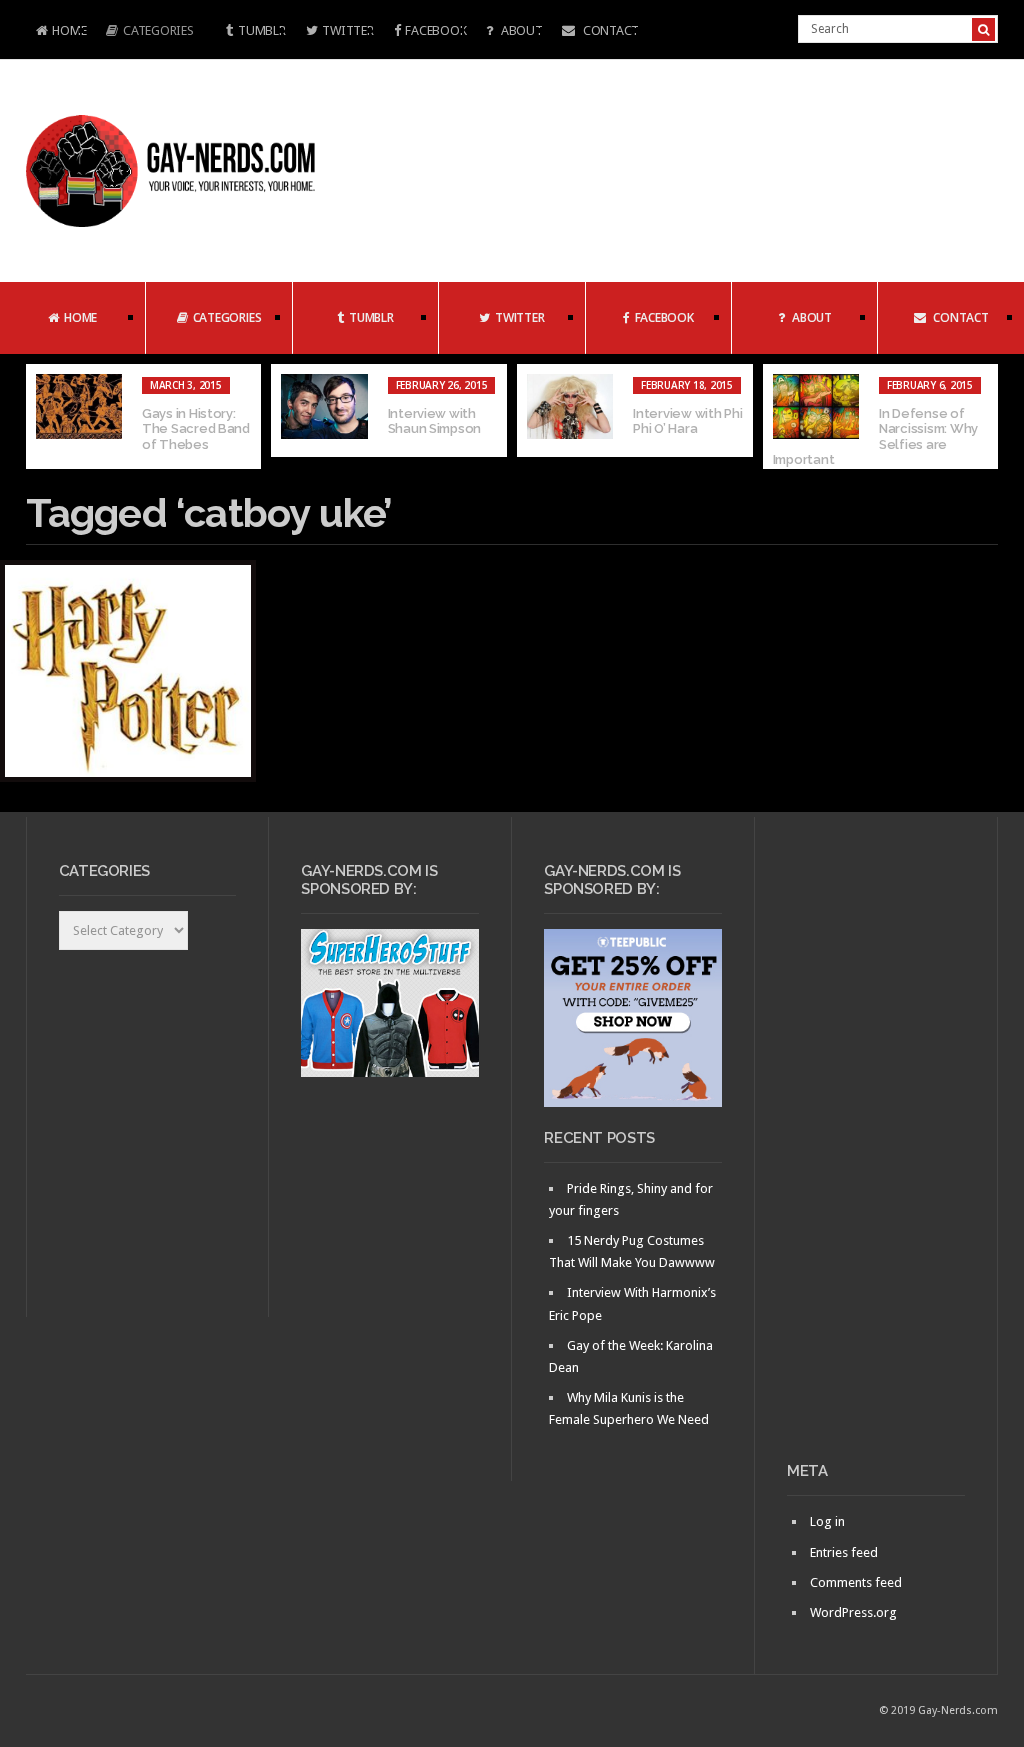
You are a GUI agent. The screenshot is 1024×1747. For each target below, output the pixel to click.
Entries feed (844, 1552)
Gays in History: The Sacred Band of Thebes (196, 429)
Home (56, 32)
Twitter (347, 30)
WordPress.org (853, 1612)
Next (983, 417)
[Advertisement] (876, 1147)
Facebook (435, 30)
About (520, 30)
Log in (827, 1521)
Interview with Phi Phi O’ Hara (687, 421)
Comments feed (856, 1582)
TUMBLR (261, 30)
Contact (609, 30)
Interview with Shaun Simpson (435, 421)
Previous (41, 417)
